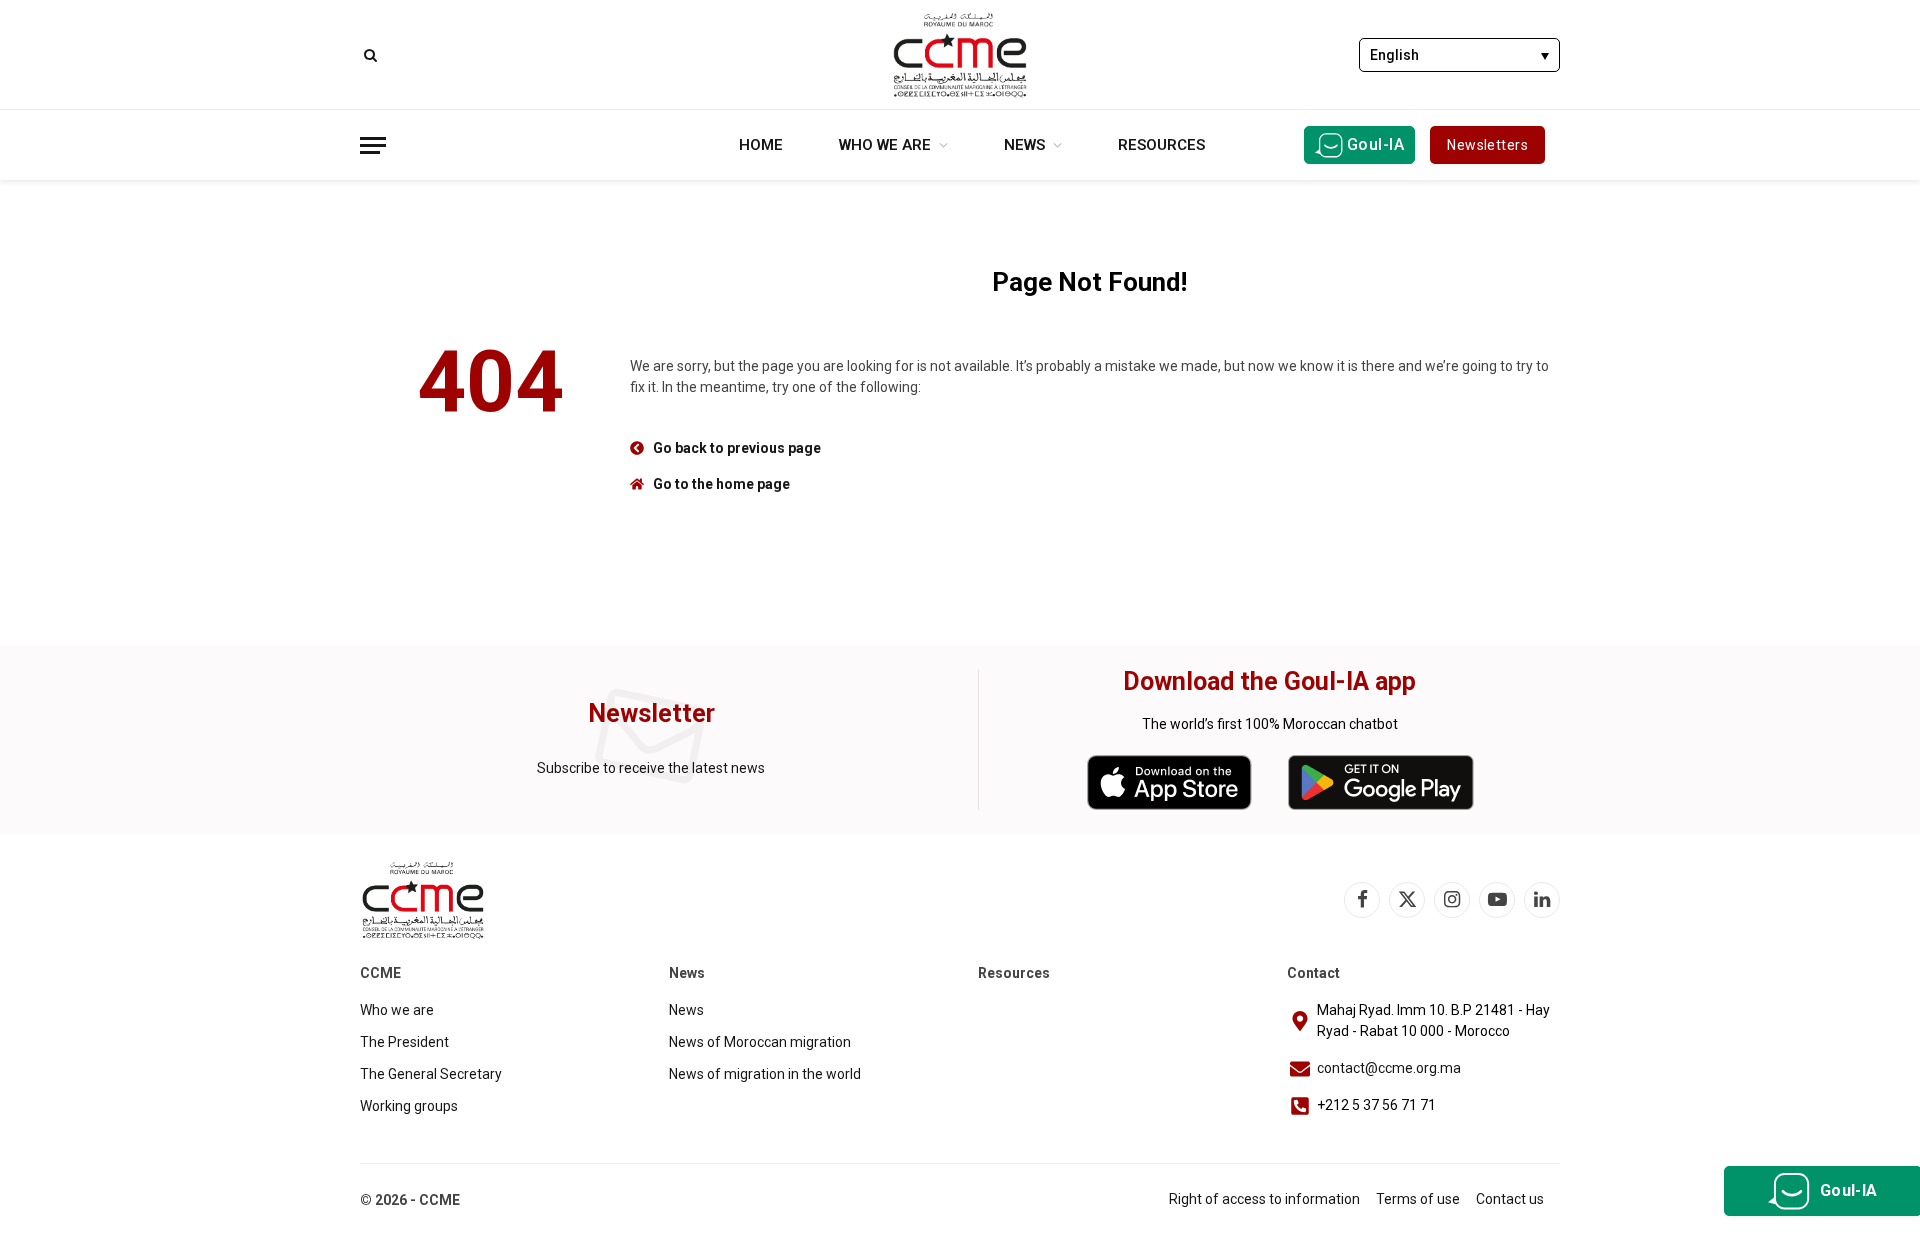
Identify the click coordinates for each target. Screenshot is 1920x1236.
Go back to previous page (737, 448)
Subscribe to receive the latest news (651, 768)
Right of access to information (1264, 1199)
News (1024, 145)
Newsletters (1487, 145)
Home (761, 145)
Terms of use (1418, 1199)
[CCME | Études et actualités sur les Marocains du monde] (960, 55)
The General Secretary (431, 1074)
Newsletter (651, 713)
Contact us (1510, 1199)
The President (404, 1042)
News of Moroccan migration (760, 1042)
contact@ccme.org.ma (1389, 1068)
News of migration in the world (765, 1074)
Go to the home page (721, 484)
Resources (1161, 145)
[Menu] (373, 145)
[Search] (368, 54)
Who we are (885, 145)
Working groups (409, 1106)
